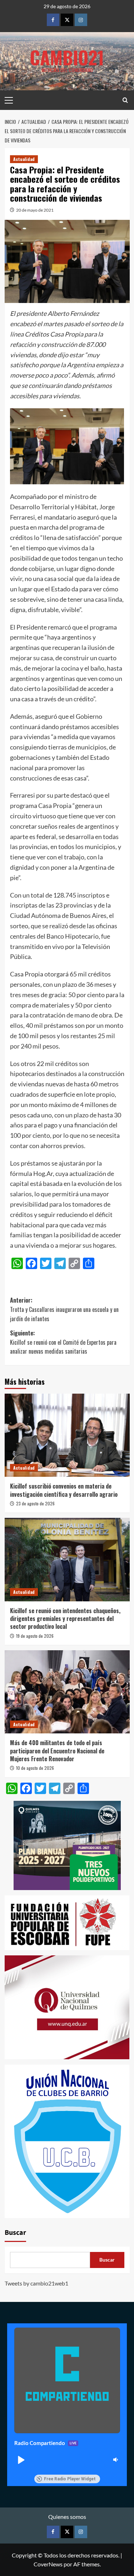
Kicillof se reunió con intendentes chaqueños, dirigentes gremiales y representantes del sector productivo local (65, 1619)
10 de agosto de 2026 (35, 1768)
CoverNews (48, 2564)
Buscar (15, 2233)
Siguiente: (63, 1342)
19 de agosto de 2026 (35, 1636)
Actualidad (24, 159)
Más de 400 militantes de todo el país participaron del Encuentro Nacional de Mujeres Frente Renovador (57, 1751)
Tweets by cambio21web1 (36, 2283)
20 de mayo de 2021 (35, 210)
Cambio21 (67, 57)
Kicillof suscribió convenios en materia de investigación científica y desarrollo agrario (64, 1490)
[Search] (125, 100)
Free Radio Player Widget (70, 2479)
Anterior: (64, 1309)
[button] (21, 2460)
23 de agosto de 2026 (35, 1503)
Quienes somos (67, 2517)
